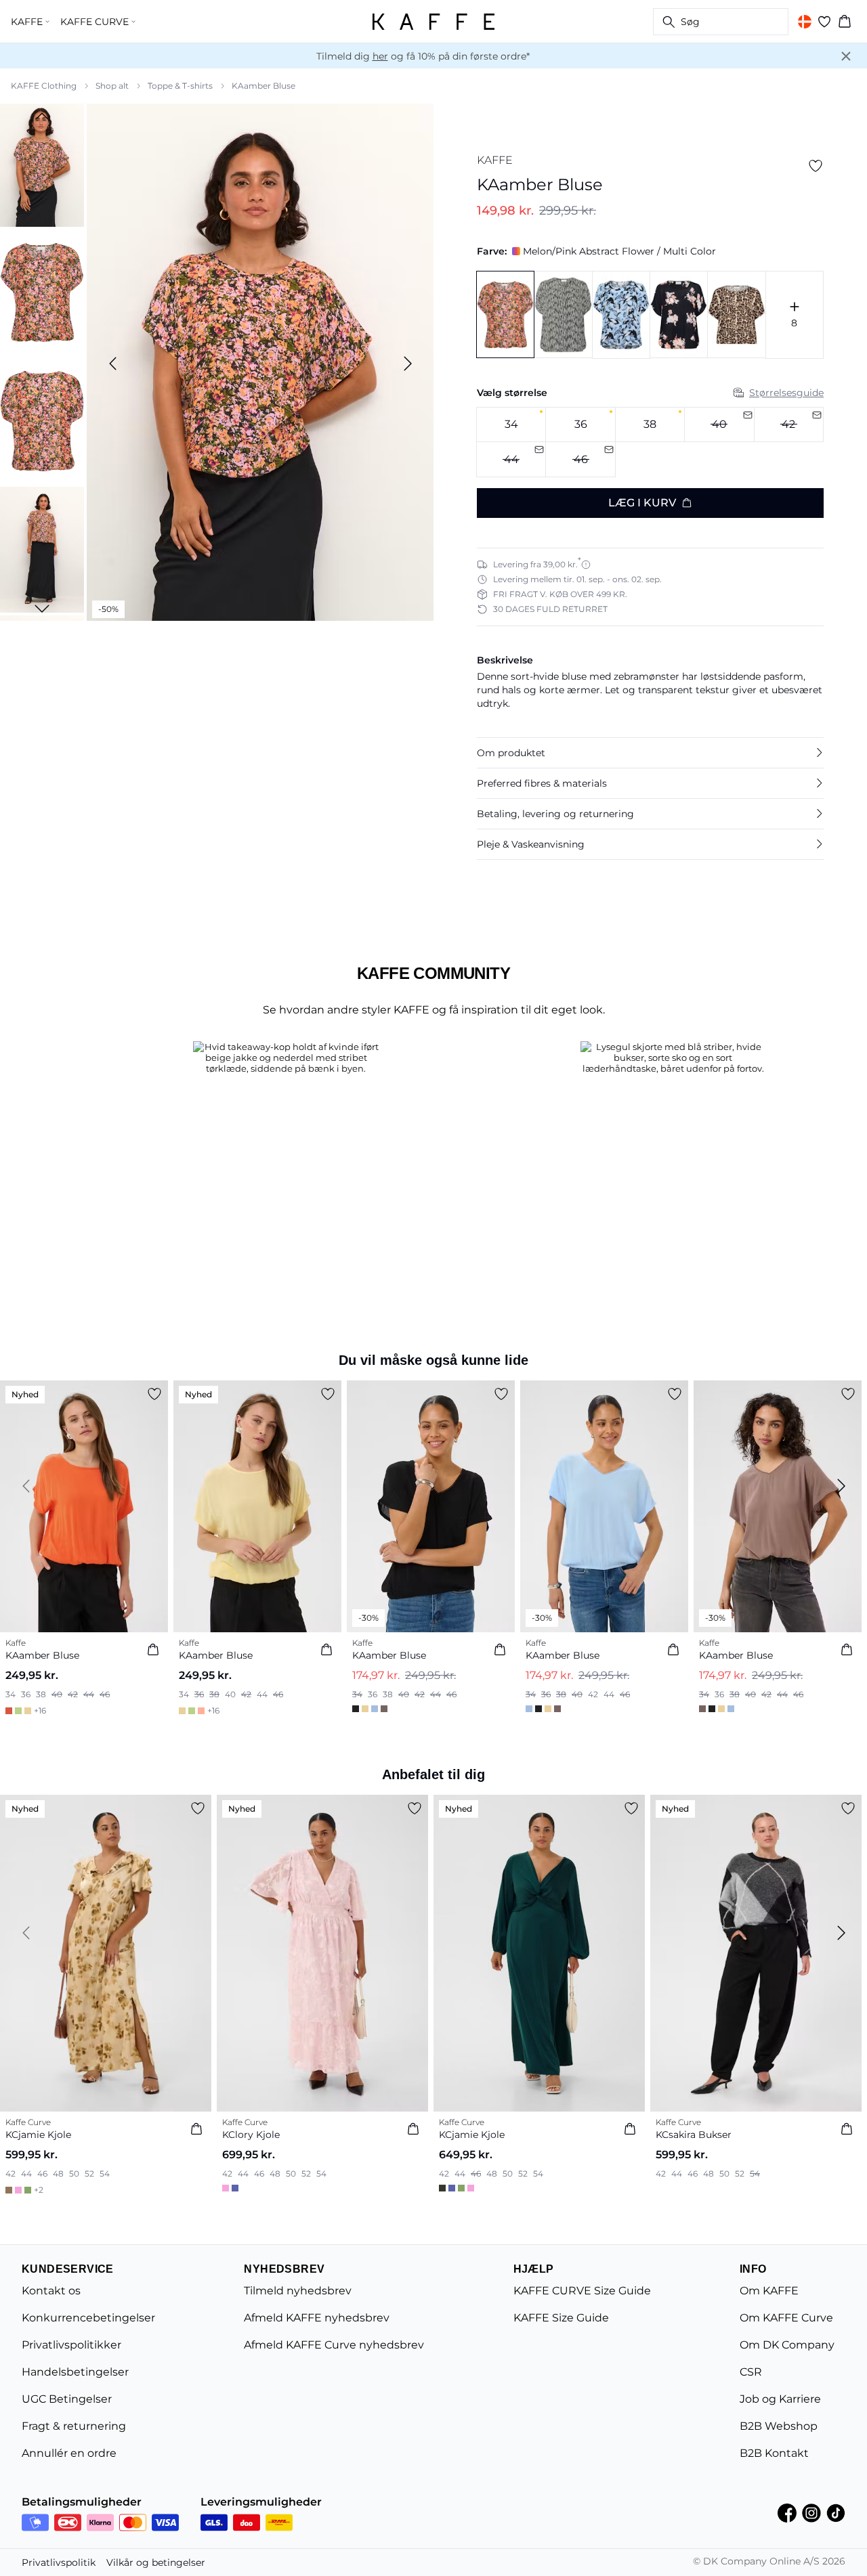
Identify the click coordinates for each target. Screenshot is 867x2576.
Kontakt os (51, 2291)
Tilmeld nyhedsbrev (298, 2291)
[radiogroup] (650, 442)
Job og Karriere (780, 2399)
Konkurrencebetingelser (88, 2318)
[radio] (511, 425)
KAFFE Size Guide (561, 2318)
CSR (751, 2372)
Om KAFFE (769, 2291)
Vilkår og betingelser (156, 2562)
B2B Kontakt (774, 2453)
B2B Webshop (779, 2426)
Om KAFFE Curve (786, 2318)
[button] (650, 753)
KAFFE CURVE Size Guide (582, 2291)
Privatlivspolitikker (71, 2345)
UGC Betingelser (67, 2399)
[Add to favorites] (816, 166)
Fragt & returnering (74, 2426)
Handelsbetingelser (75, 2372)
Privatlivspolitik (59, 2562)
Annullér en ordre (69, 2453)
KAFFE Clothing (44, 86)
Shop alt (112, 86)
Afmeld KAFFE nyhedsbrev (317, 2318)
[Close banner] (846, 56)
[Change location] (805, 22)
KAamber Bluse (263, 86)
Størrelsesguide (786, 393)
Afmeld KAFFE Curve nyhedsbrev (334, 2345)
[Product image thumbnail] (42, 164)
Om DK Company (787, 2345)
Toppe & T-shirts (180, 86)
